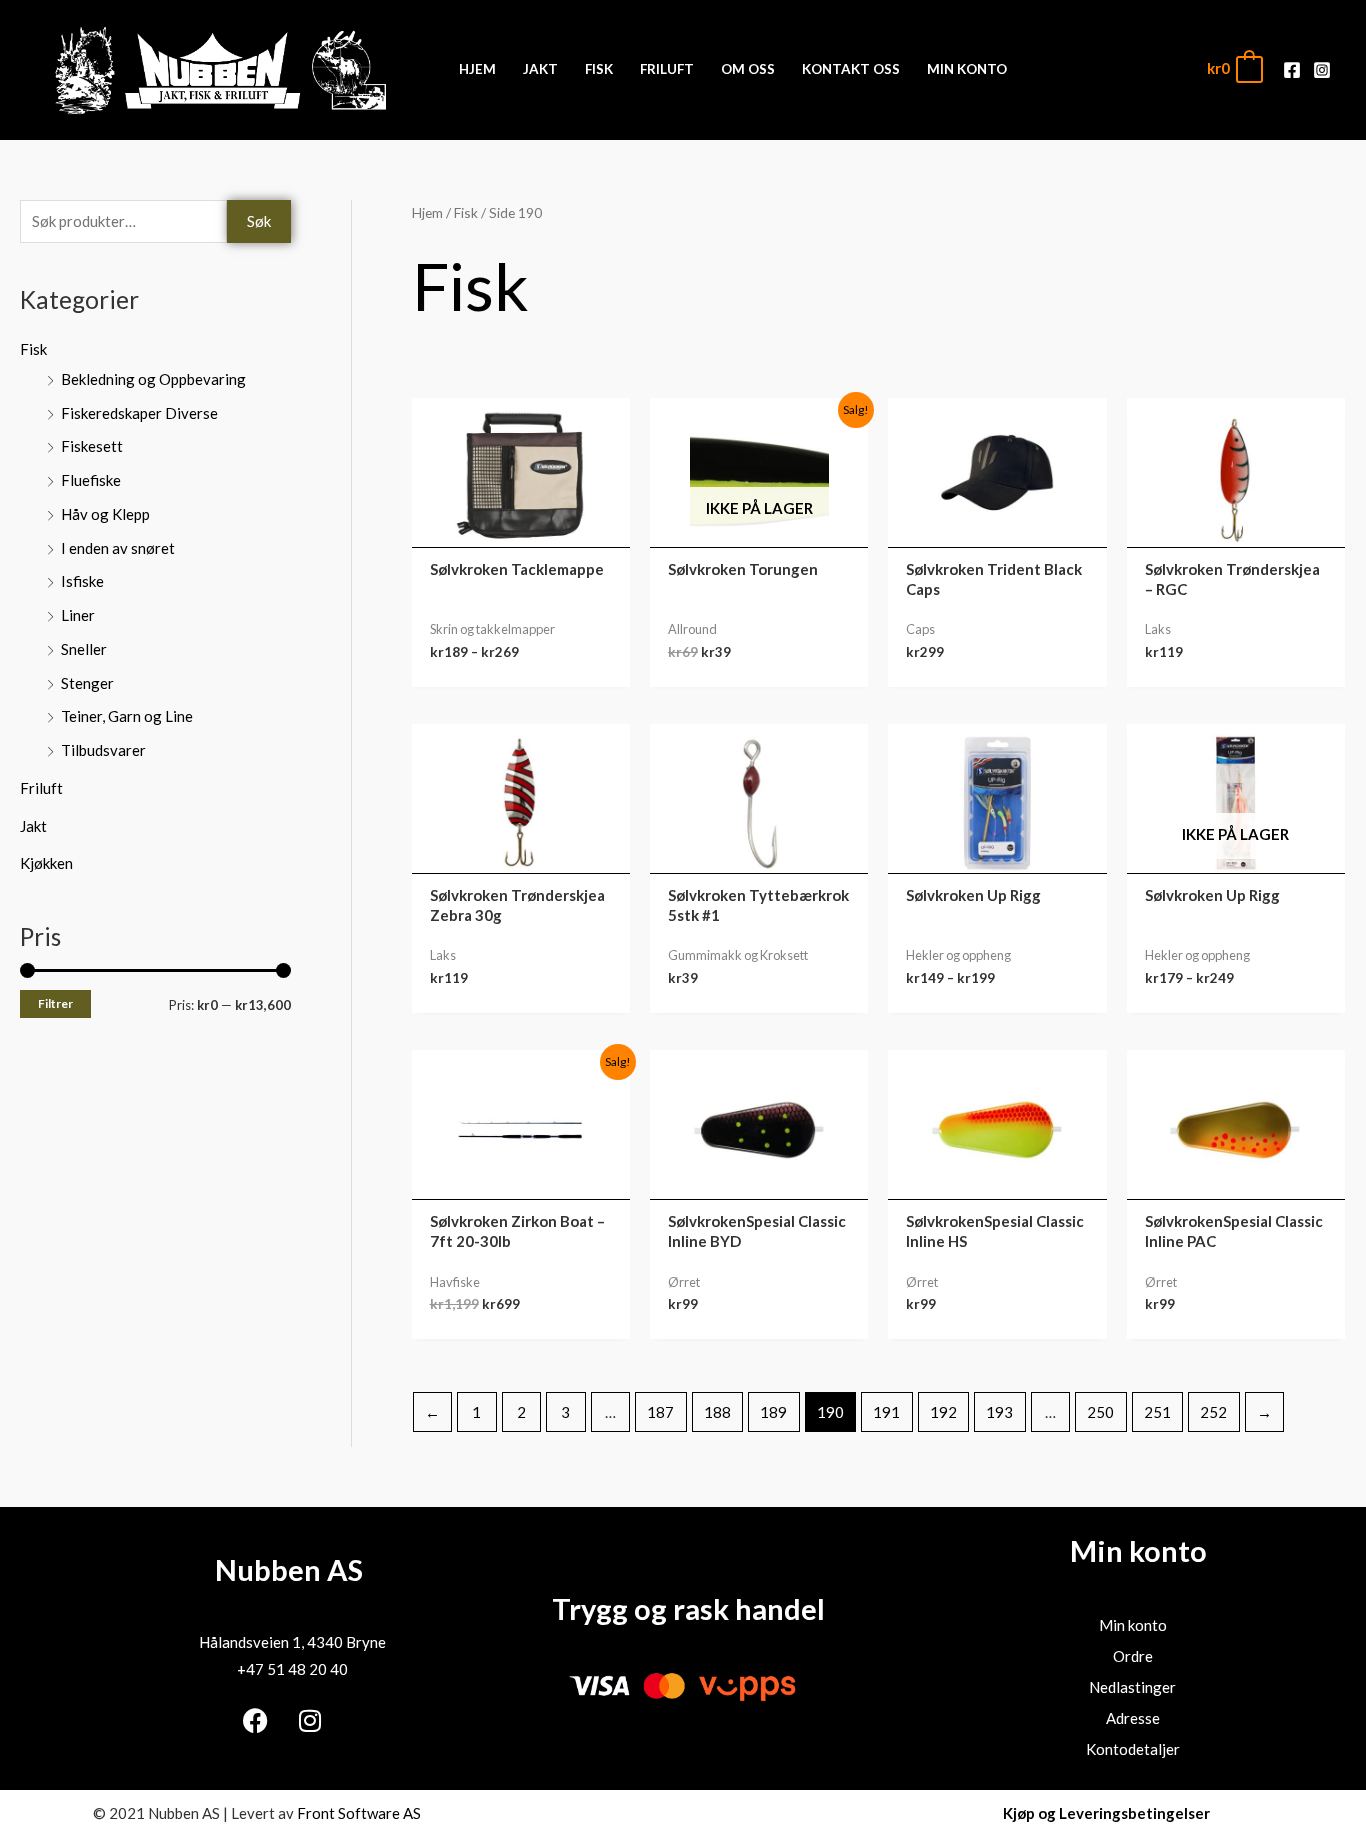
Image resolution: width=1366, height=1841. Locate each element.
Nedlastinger (1132, 1687)
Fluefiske (91, 480)
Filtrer (55, 1003)
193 (999, 1412)
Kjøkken (46, 863)
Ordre (1133, 1656)
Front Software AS (359, 1813)
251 (1157, 1412)
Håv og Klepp (105, 514)
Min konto (1133, 1625)
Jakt (33, 826)
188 (717, 1412)
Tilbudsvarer (103, 750)
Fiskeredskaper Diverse (139, 413)
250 (1100, 1412)
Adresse (1133, 1718)
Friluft (41, 788)
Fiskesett (92, 446)
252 (1213, 1412)
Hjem (427, 212)
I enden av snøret (118, 548)
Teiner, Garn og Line (127, 716)
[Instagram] (1322, 70)
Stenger (87, 683)
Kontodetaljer (1133, 1749)
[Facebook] (1292, 70)
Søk (259, 221)
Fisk (33, 349)
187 (660, 1412)
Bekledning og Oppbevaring (153, 379)
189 (773, 1412)
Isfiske (82, 581)
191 (886, 1412)
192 (943, 1412)
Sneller (84, 649)
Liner (78, 615)
